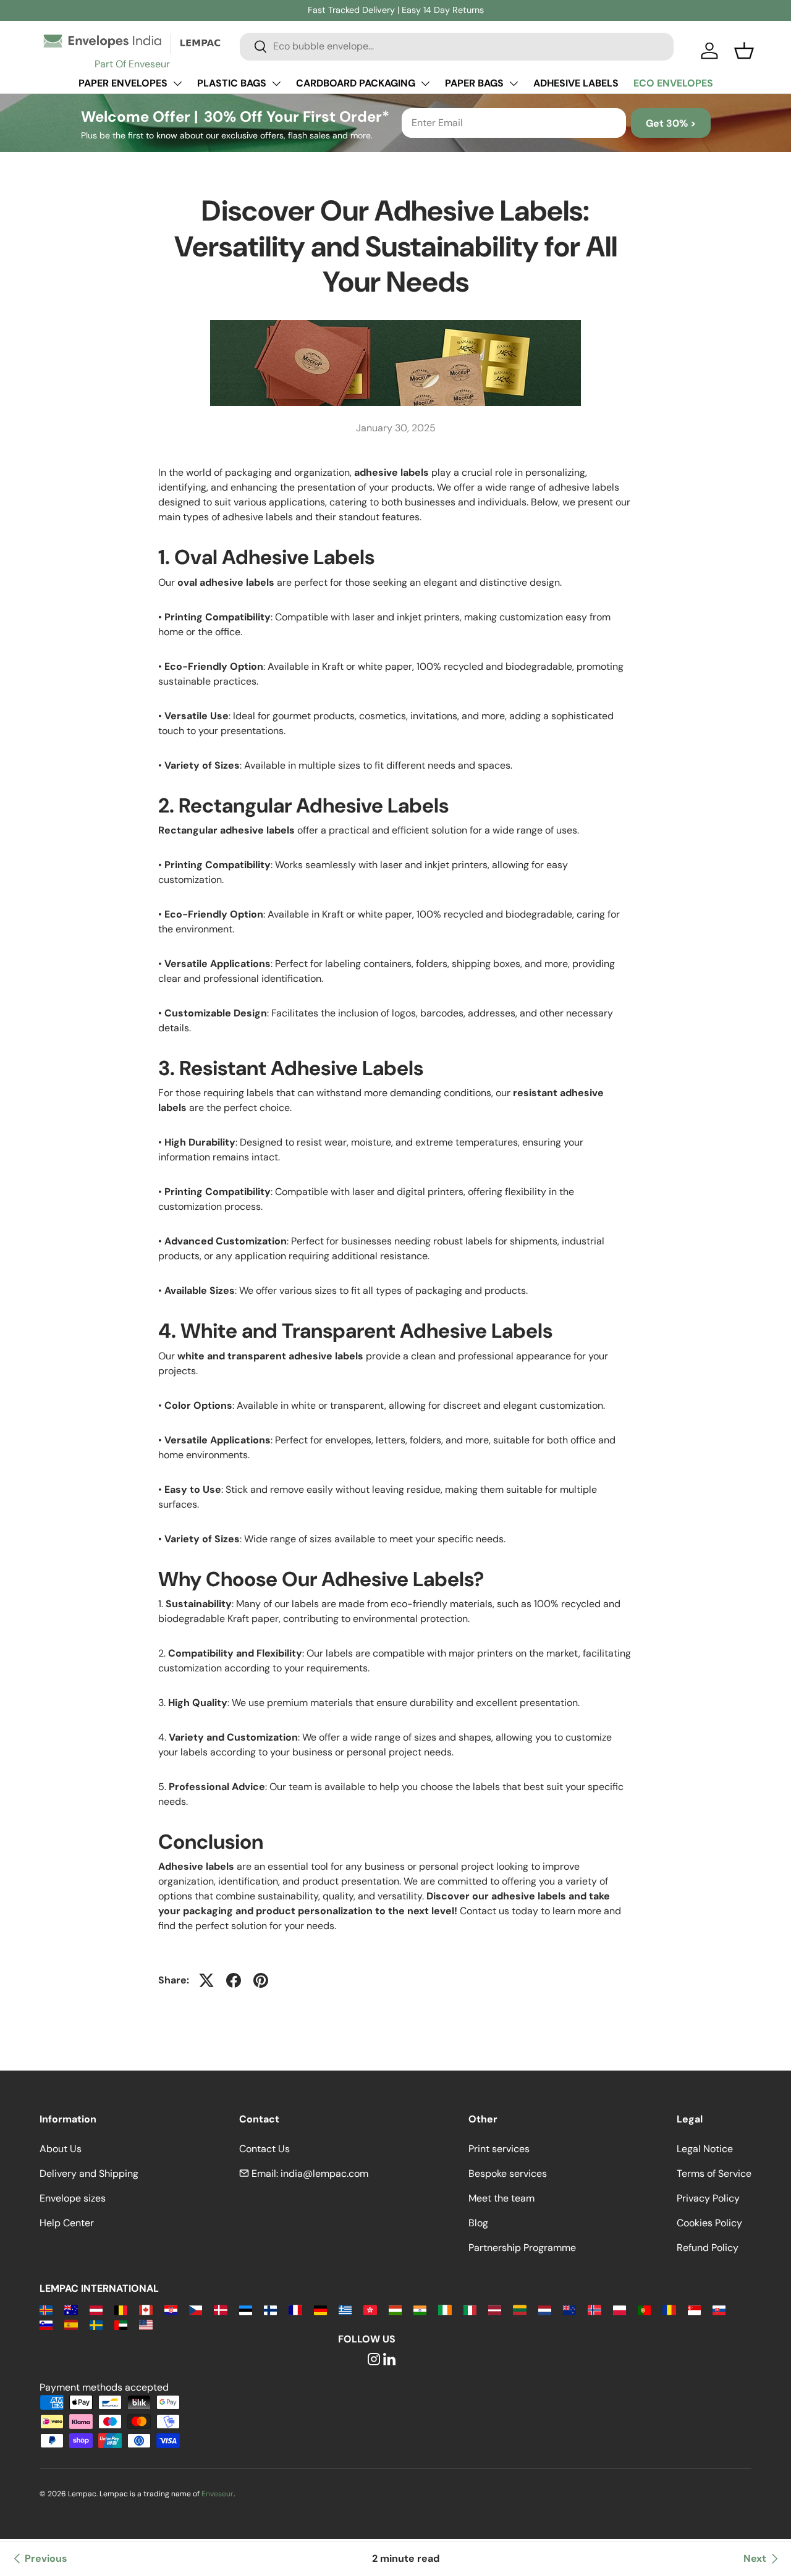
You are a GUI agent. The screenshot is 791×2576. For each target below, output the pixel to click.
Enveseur (218, 2494)
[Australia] (71, 2309)
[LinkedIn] (389, 2360)
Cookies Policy (709, 2223)
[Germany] (320, 2309)
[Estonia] (246, 2309)
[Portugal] (644, 2309)
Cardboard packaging (356, 83)
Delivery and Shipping (89, 2173)
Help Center (67, 2223)
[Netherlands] (545, 2309)
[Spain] (71, 2324)
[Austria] (96, 2309)
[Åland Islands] (46, 2309)
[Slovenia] (46, 2324)
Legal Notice (705, 2149)
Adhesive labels (576, 83)
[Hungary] (395, 2309)
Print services (499, 2149)
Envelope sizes (73, 2198)
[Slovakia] (719, 2309)
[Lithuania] (519, 2309)
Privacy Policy (708, 2198)
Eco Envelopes (673, 83)
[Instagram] (374, 2360)
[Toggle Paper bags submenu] (514, 83)
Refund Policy (708, 2248)
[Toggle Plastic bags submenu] (276, 83)
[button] (744, 51)
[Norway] (594, 2309)
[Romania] (669, 2309)
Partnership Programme (522, 2248)
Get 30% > (671, 123)
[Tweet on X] (206, 1980)
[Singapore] (694, 2309)
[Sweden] (96, 2324)
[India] (420, 2309)
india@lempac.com (324, 2173)
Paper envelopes (123, 83)
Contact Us (264, 2149)
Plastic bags (232, 83)
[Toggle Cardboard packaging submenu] (425, 83)
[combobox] (457, 46)
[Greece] (345, 2309)
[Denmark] (220, 2309)
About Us (61, 2149)
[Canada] (146, 2309)
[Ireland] (445, 2309)
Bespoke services (508, 2173)
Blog (478, 2223)
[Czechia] (196, 2309)
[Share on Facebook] (234, 1980)
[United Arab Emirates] (121, 2324)
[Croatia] (171, 2309)
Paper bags (474, 83)
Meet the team (501, 2198)
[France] (295, 2309)
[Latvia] (495, 2309)
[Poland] (620, 2309)
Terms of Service (714, 2173)
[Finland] (270, 2309)
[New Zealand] (569, 2309)
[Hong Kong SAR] (370, 2309)
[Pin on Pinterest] (261, 1980)
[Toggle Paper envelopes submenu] (177, 83)
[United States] (146, 2324)
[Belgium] (121, 2309)
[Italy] (470, 2309)
